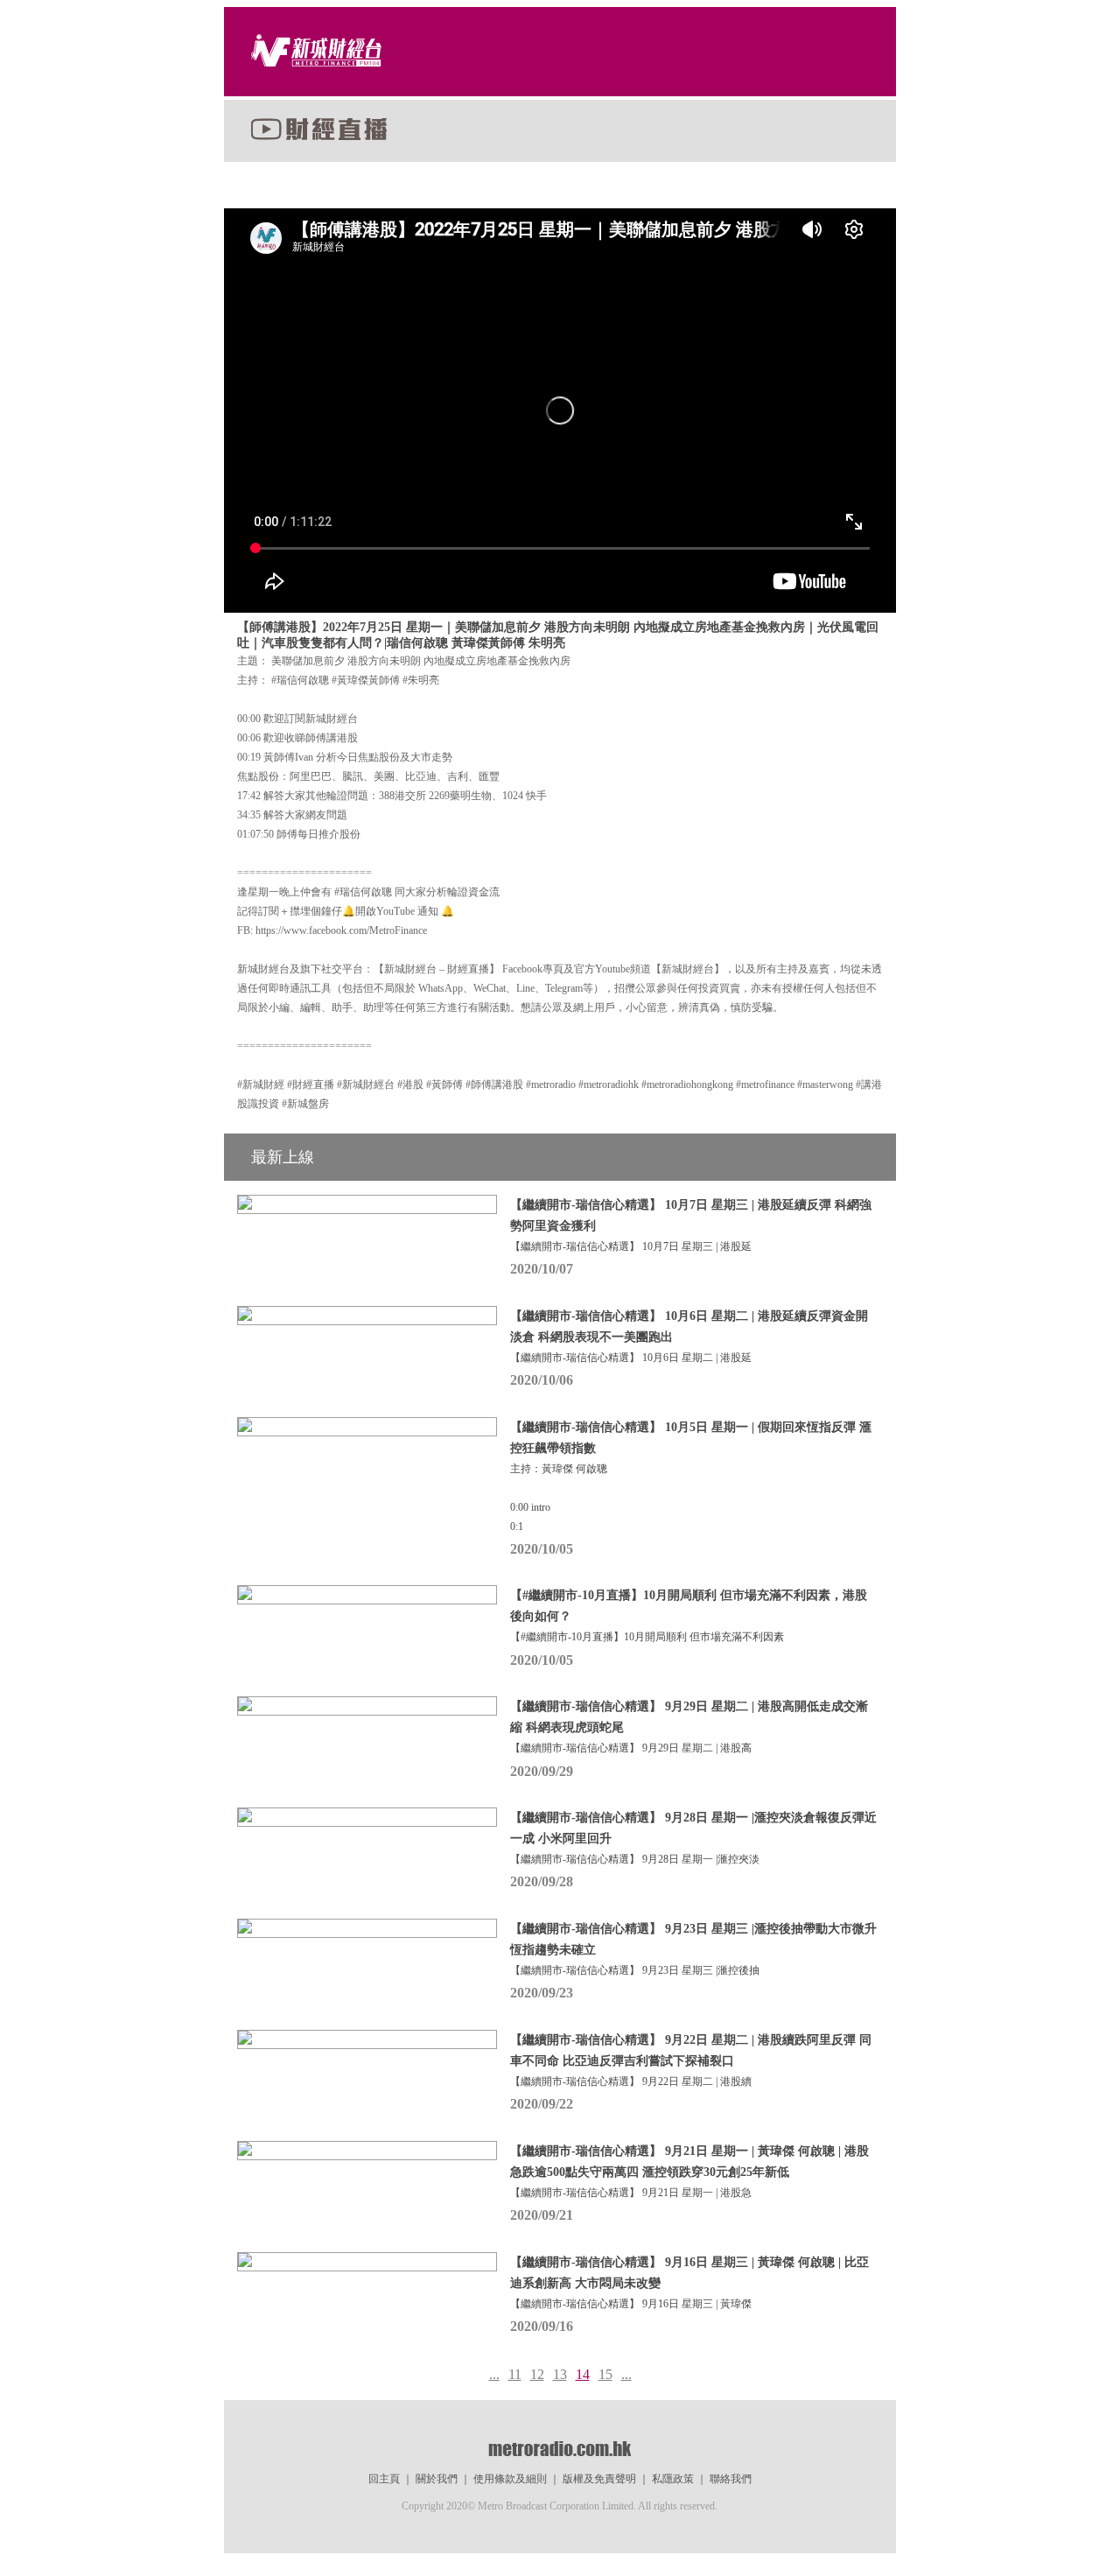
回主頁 (384, 2479)
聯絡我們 (731, 2479)
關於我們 (437, 2479)
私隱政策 (673, 2479)
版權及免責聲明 (599, 2479)
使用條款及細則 (510, 2479)
